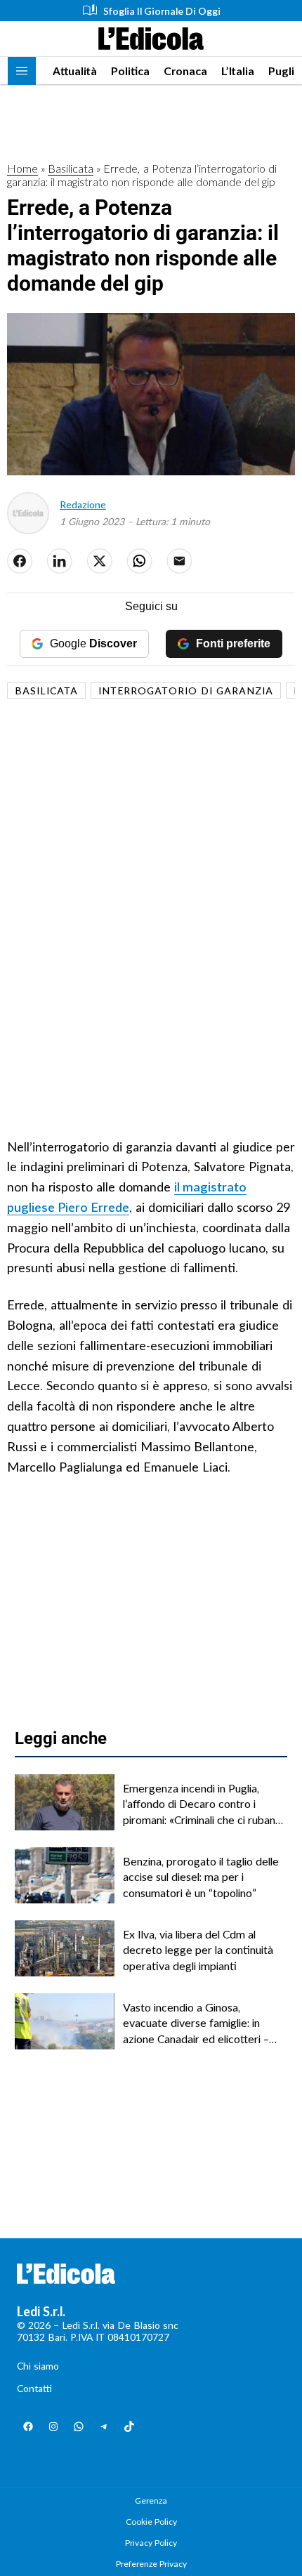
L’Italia (238, 71)
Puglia (284, 71)
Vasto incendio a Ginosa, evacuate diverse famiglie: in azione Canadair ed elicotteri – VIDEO (196, 2023)
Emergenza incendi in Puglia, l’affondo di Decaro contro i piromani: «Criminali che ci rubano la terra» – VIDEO (202, 1804)
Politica (130, 71)
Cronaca (185, 71)
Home (22, 168)
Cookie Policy (151, 2522)
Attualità (75, 71)
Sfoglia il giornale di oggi (162, 11)
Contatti (34, 2388)
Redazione (83, 504)
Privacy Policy (151, 2543)
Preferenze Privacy (151, 2564)
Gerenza (151, 2501)
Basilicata (71, 168)
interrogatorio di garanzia (186, 691)
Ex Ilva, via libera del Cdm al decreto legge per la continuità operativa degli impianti (198, 1950)
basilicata (46, 691)
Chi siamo (38, 2366)
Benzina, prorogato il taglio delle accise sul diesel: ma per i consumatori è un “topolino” (201, 1877)
